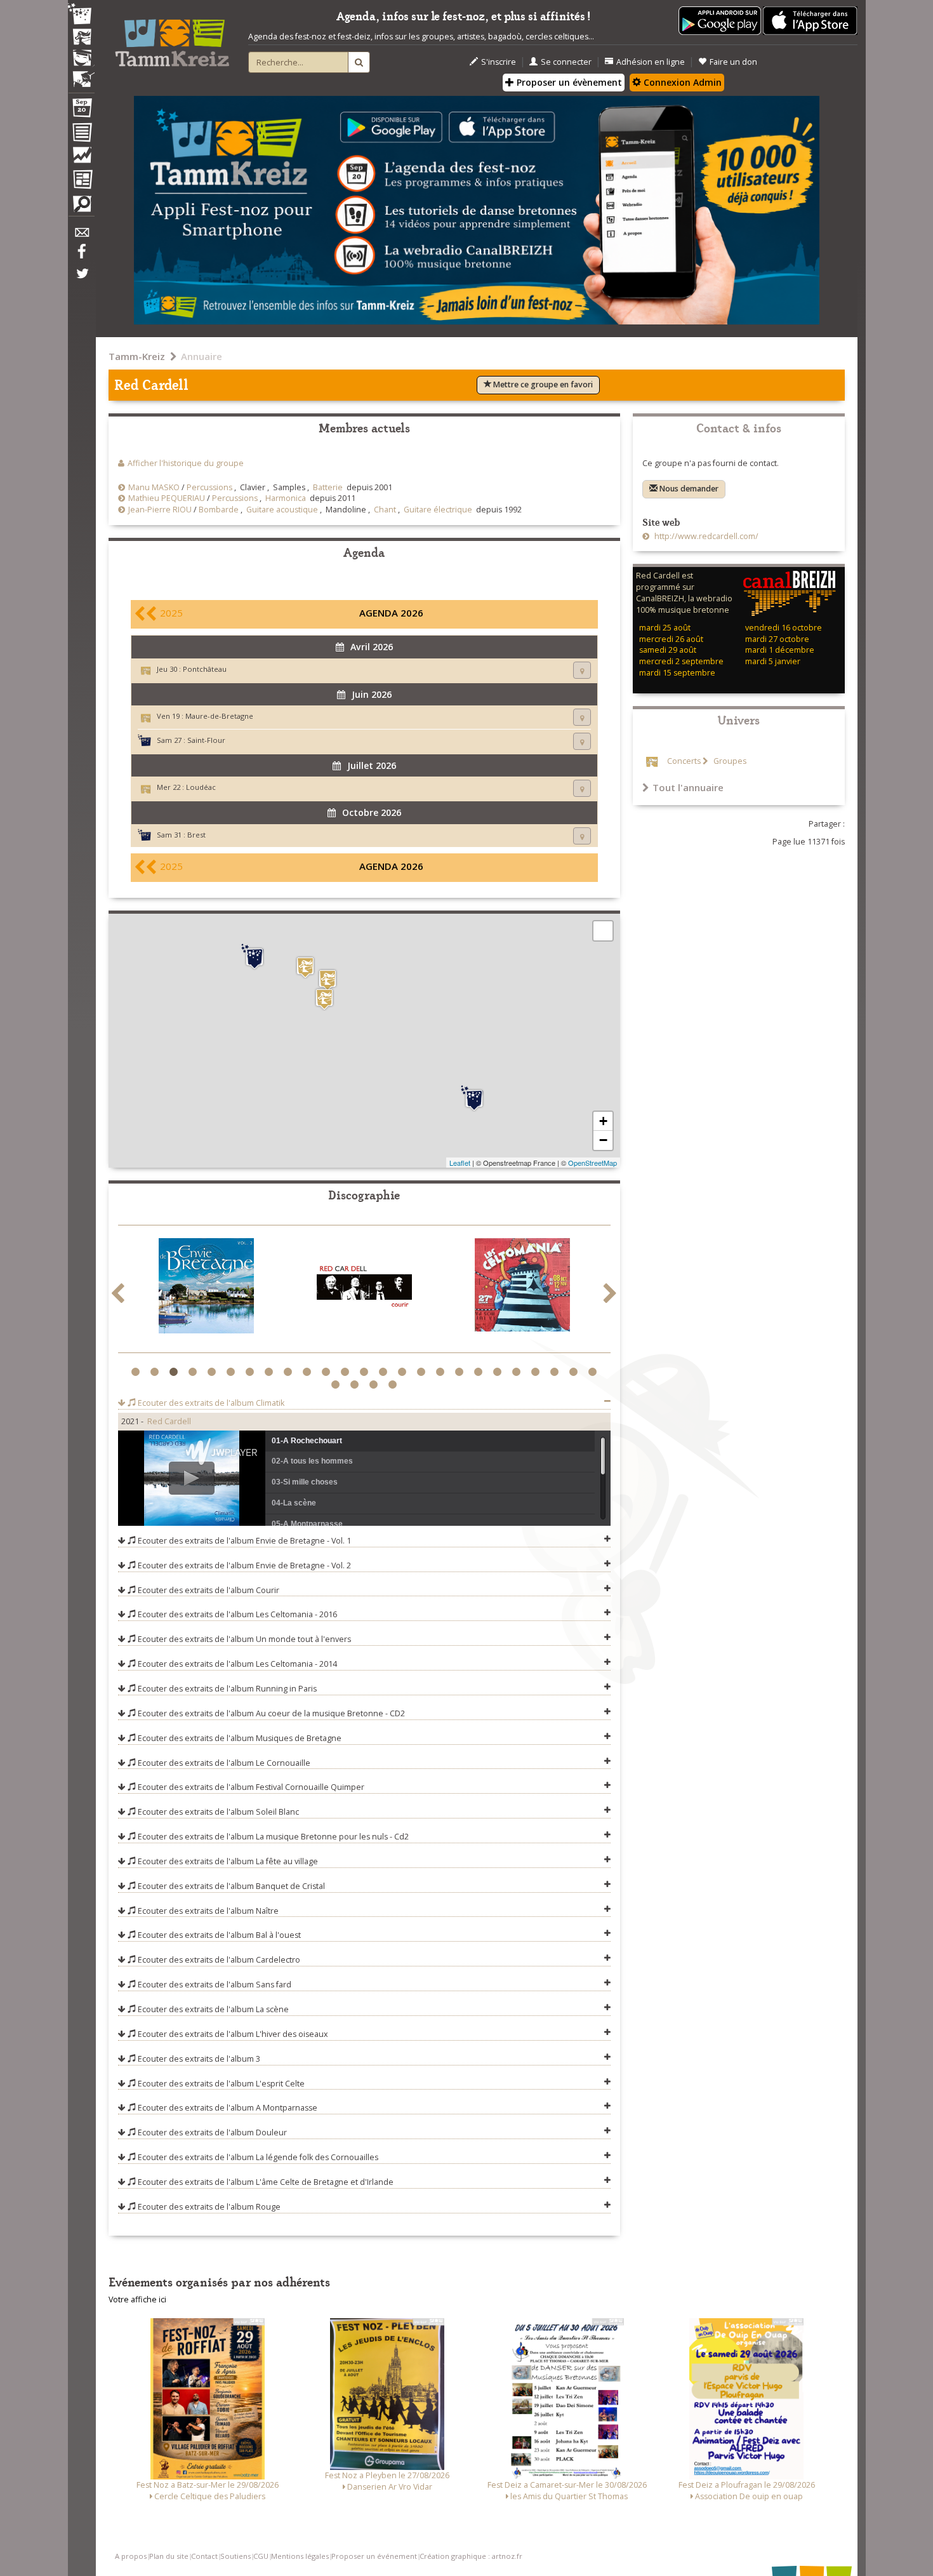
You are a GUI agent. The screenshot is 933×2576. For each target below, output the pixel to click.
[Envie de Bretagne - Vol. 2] (206, 1288)
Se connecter (566, 62)
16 (423, 1372)
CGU (261, 2556)
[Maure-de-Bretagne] (328, 980)
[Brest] (255, 957)
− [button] (603, 1140)
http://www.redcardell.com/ (705, 536)
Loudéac (201, 787)
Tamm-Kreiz (137, 356)
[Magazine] (81, 181)
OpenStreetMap (592, 1163)
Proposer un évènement (568, 82)
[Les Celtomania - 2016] (522, 1287)
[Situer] (582, 670)
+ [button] (603, 1121)
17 (442, 1372)
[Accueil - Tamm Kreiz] (172, 38)
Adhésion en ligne (651, 62)
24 (575, 1372)
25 (594, 1372)
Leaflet (460, 1163)
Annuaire (202, 356)
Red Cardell (169, 1421)
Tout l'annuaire (688, 787)
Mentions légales (300, 2556)
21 (518, 1372)
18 (461, 1372)
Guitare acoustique (282, 510)
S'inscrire (499, 62)
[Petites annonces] (81, 207)
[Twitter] (81, 280)
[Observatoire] (81, 158)
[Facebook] (81, 256)
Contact (204, 2556)
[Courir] (364, 1288)
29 (394, 1385)
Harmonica (286, 498)
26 (337, 1385)
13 (366, 1372)
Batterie (328, 487)
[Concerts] (81, 38)
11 (328, 1372)
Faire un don (733, 62)
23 (556, 1372)
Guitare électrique (438, 510)
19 (480, 1372)
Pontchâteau (205, 669)
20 (499, 1372)
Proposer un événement (374, 2556)
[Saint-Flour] (474, 1098)
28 (375, 1385)
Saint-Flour (206, 740)
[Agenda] (81, 110)
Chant (385, 510)
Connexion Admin (681, 82)
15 (404, 1372)
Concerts (684, 761)
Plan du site (169, 2556)
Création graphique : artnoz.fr (471, 2556)
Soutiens (235, 2556)
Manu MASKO (154, 487)
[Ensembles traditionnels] (81, 74)
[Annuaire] (81, 135)
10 (309, 1372)
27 (356, 1385)
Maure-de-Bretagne (219, 716)
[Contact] (81, 236)
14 (385, 1372)
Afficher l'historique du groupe (186, 463)
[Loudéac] (305, 967)
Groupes (729, 761)
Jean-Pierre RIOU (160, 510)
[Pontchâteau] (324, 999)
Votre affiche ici (137, 2299)
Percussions (209, 487)
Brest (196, 835)
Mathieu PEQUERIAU (167, 498)
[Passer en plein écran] (603, 931)
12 (347, 1372)
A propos (131, 2556)
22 (537, 1372)
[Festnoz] (81, 15)
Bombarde (219, 510)
